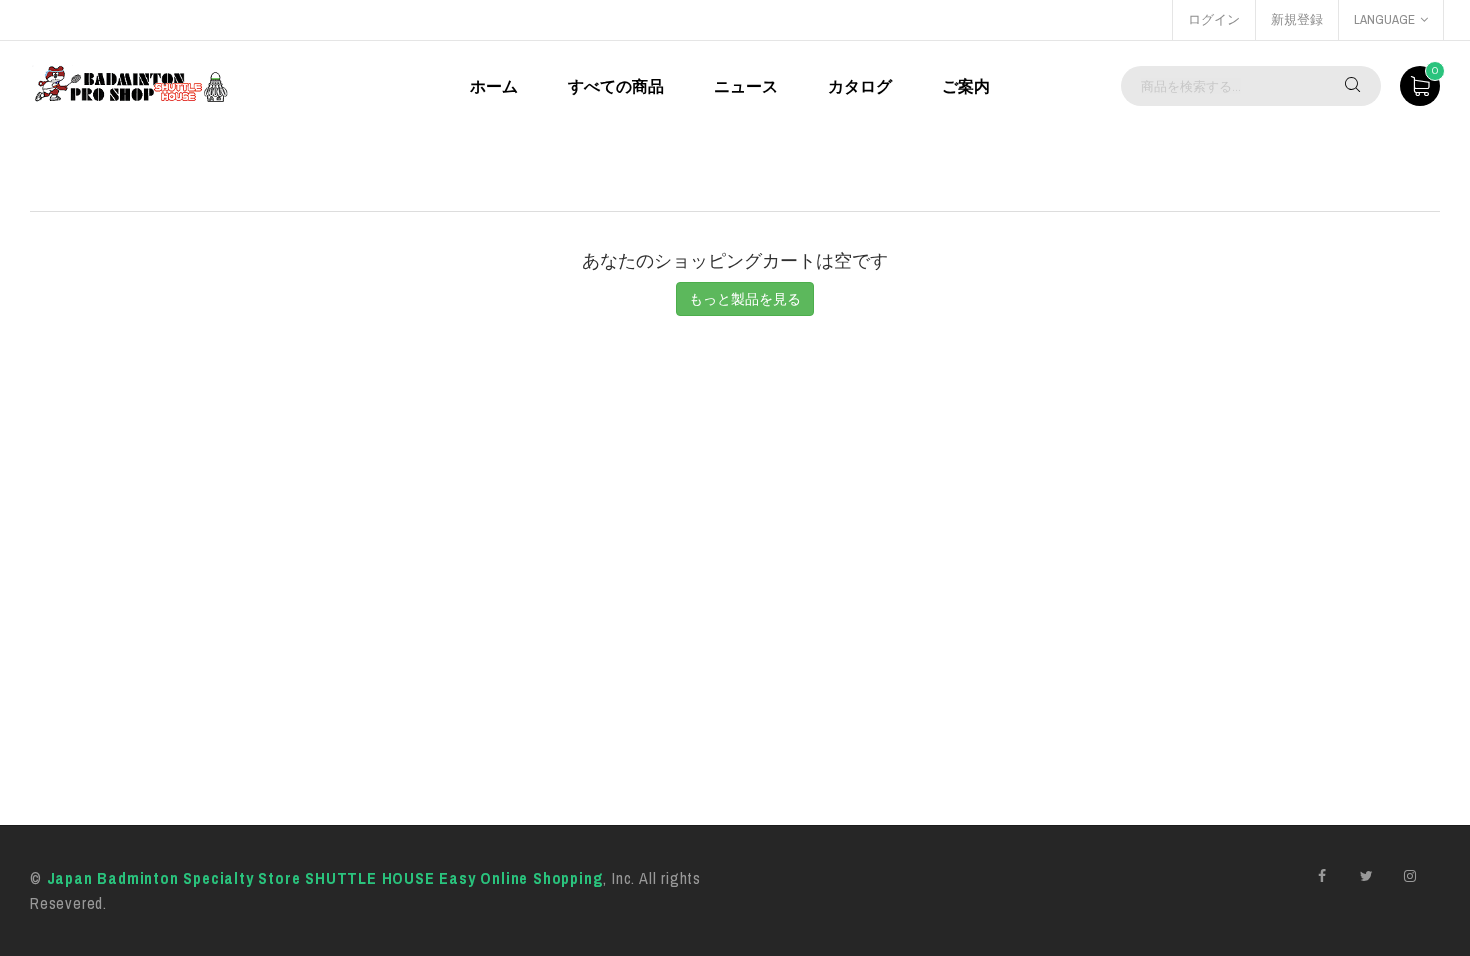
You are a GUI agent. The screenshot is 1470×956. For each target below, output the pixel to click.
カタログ (860, 86)
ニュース (746, 86)
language (1384, 19)
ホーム (494, 86)
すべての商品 (616, 86)
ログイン (1214, 19)
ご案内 (966, 86)
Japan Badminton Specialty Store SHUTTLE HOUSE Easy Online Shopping (325, 878)
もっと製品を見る (745, 299)
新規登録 (1297, 19)
